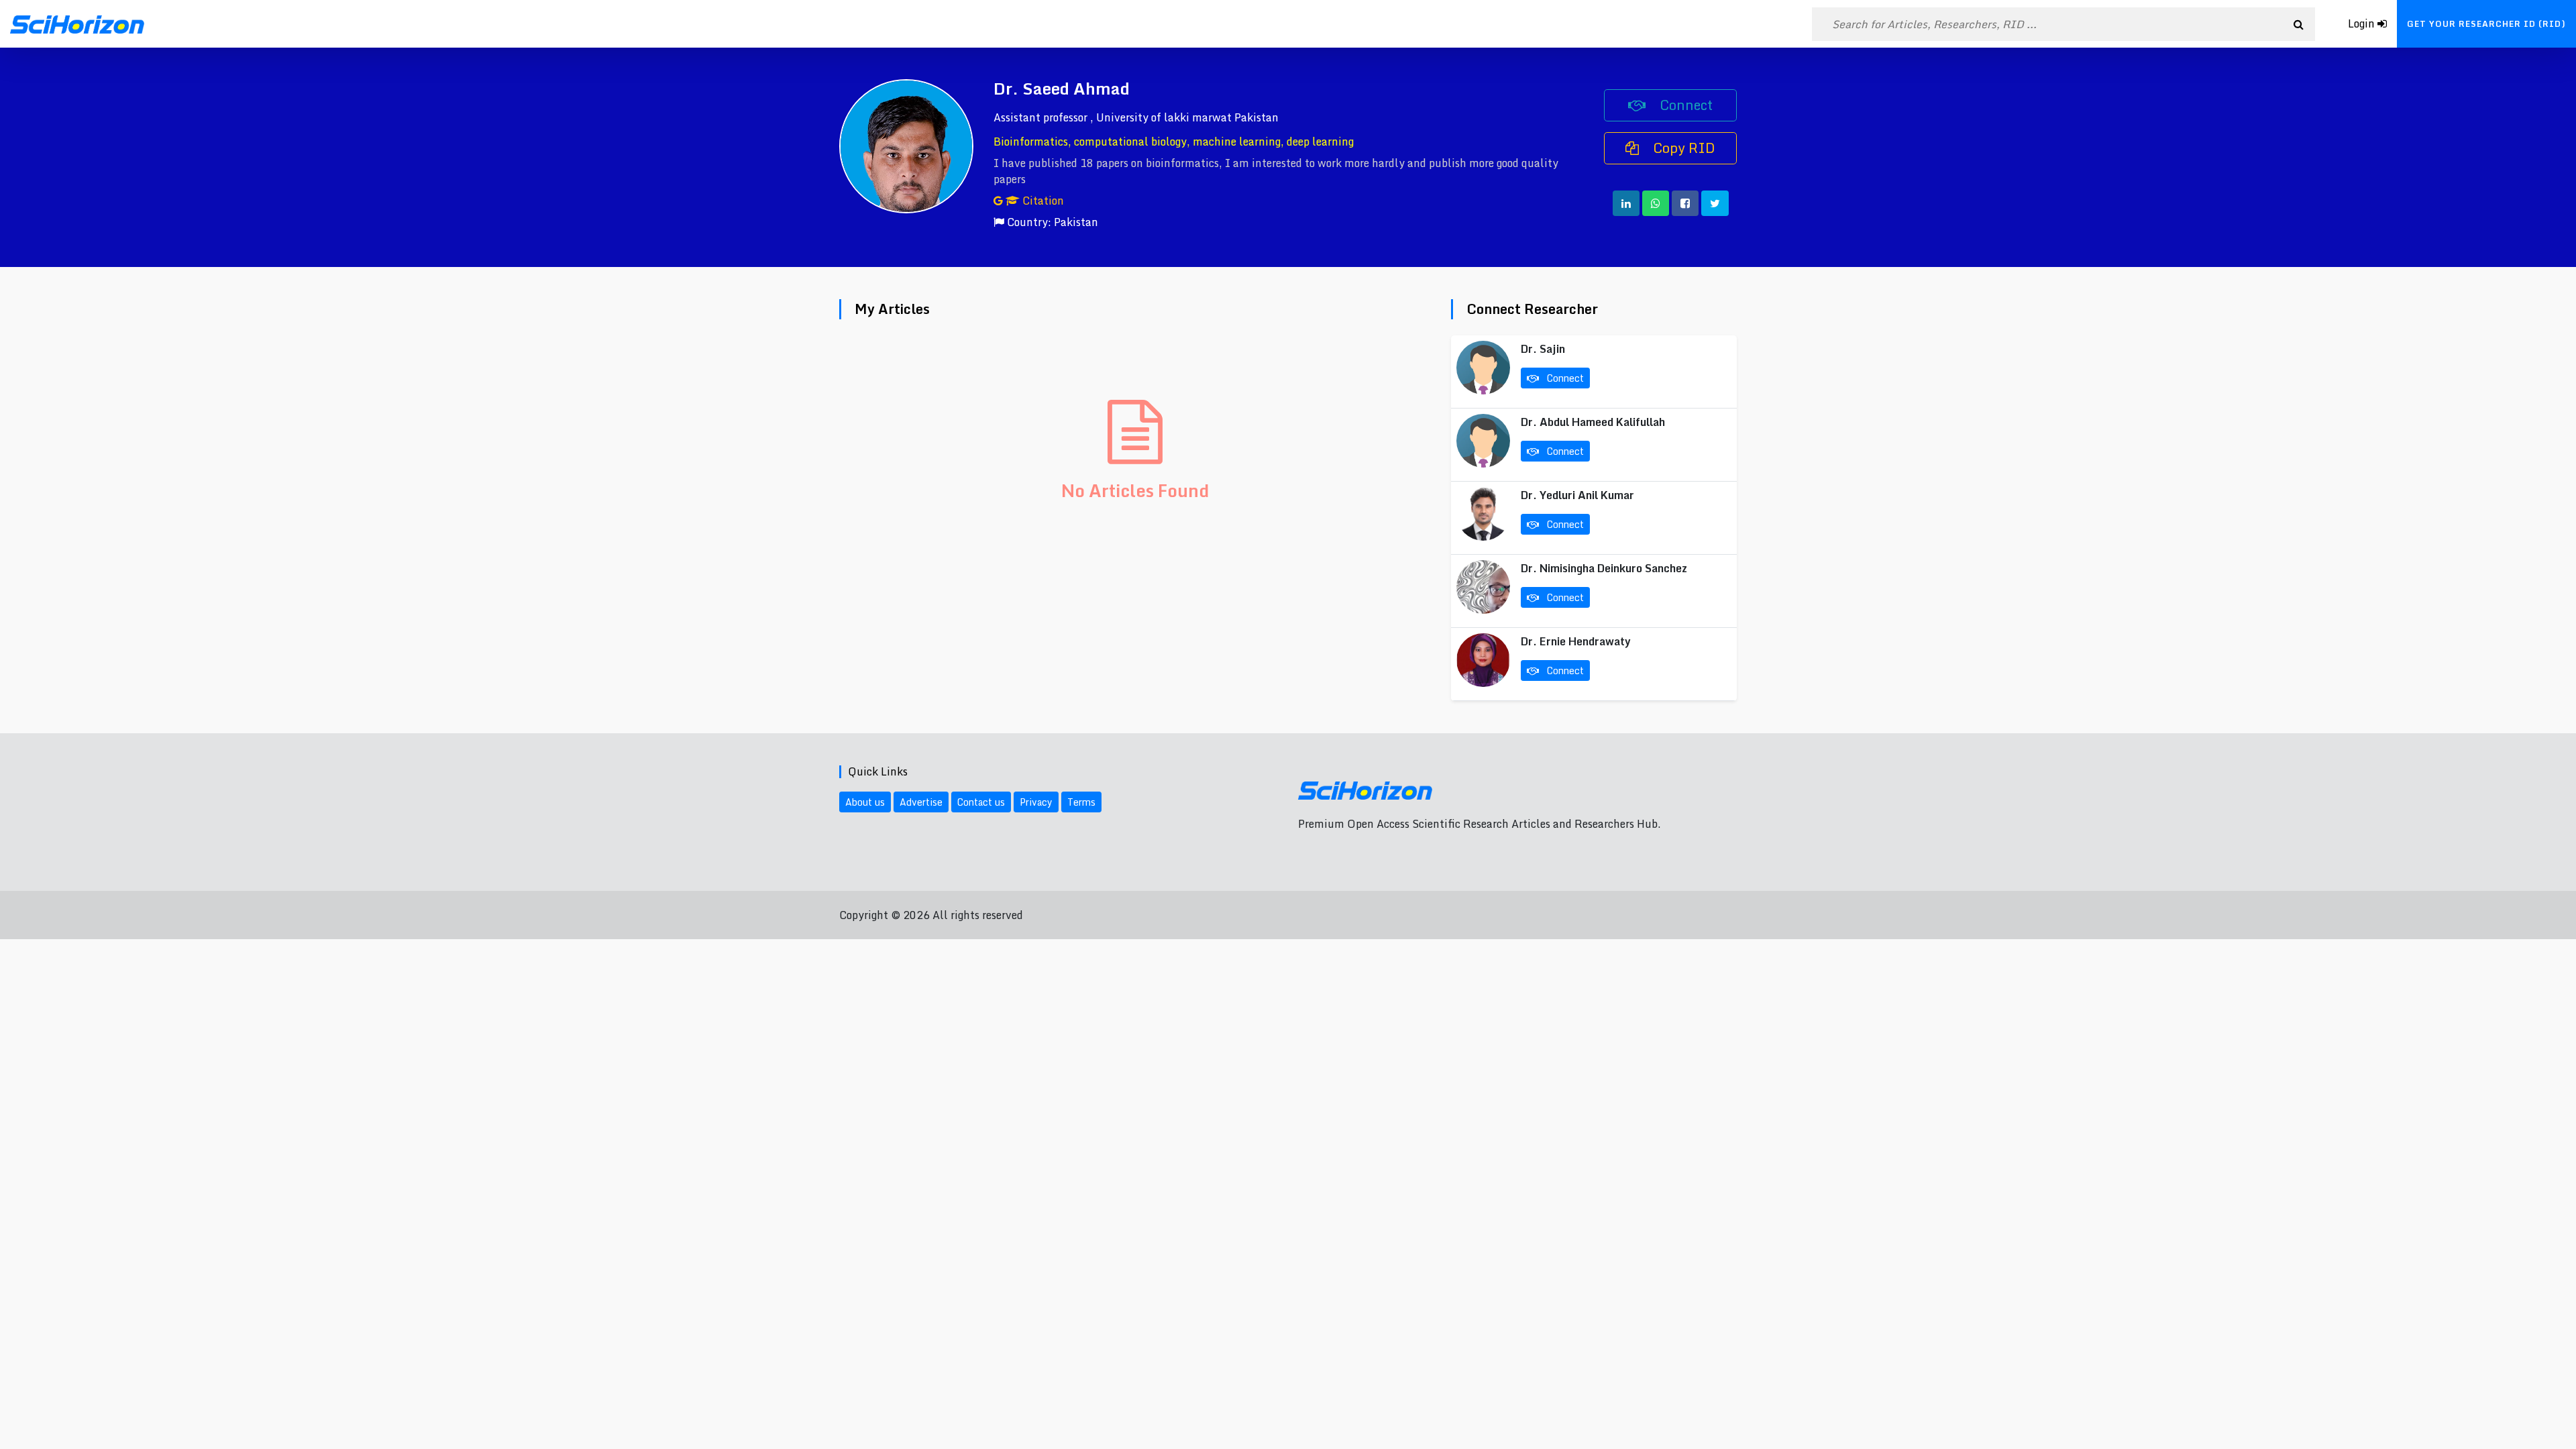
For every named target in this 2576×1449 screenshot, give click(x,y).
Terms (1081, 802)
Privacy (1036, 802)
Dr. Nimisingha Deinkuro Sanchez (1604, 568)
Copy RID (1682, 148)
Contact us (981, 802)
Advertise (921, 802)
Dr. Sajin (1543, 349)
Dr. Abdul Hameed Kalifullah (1593, 422)
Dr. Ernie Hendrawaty (1576, 641)
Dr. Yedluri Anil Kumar (1577, 495)
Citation (1042, 201)
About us (865, 802)
